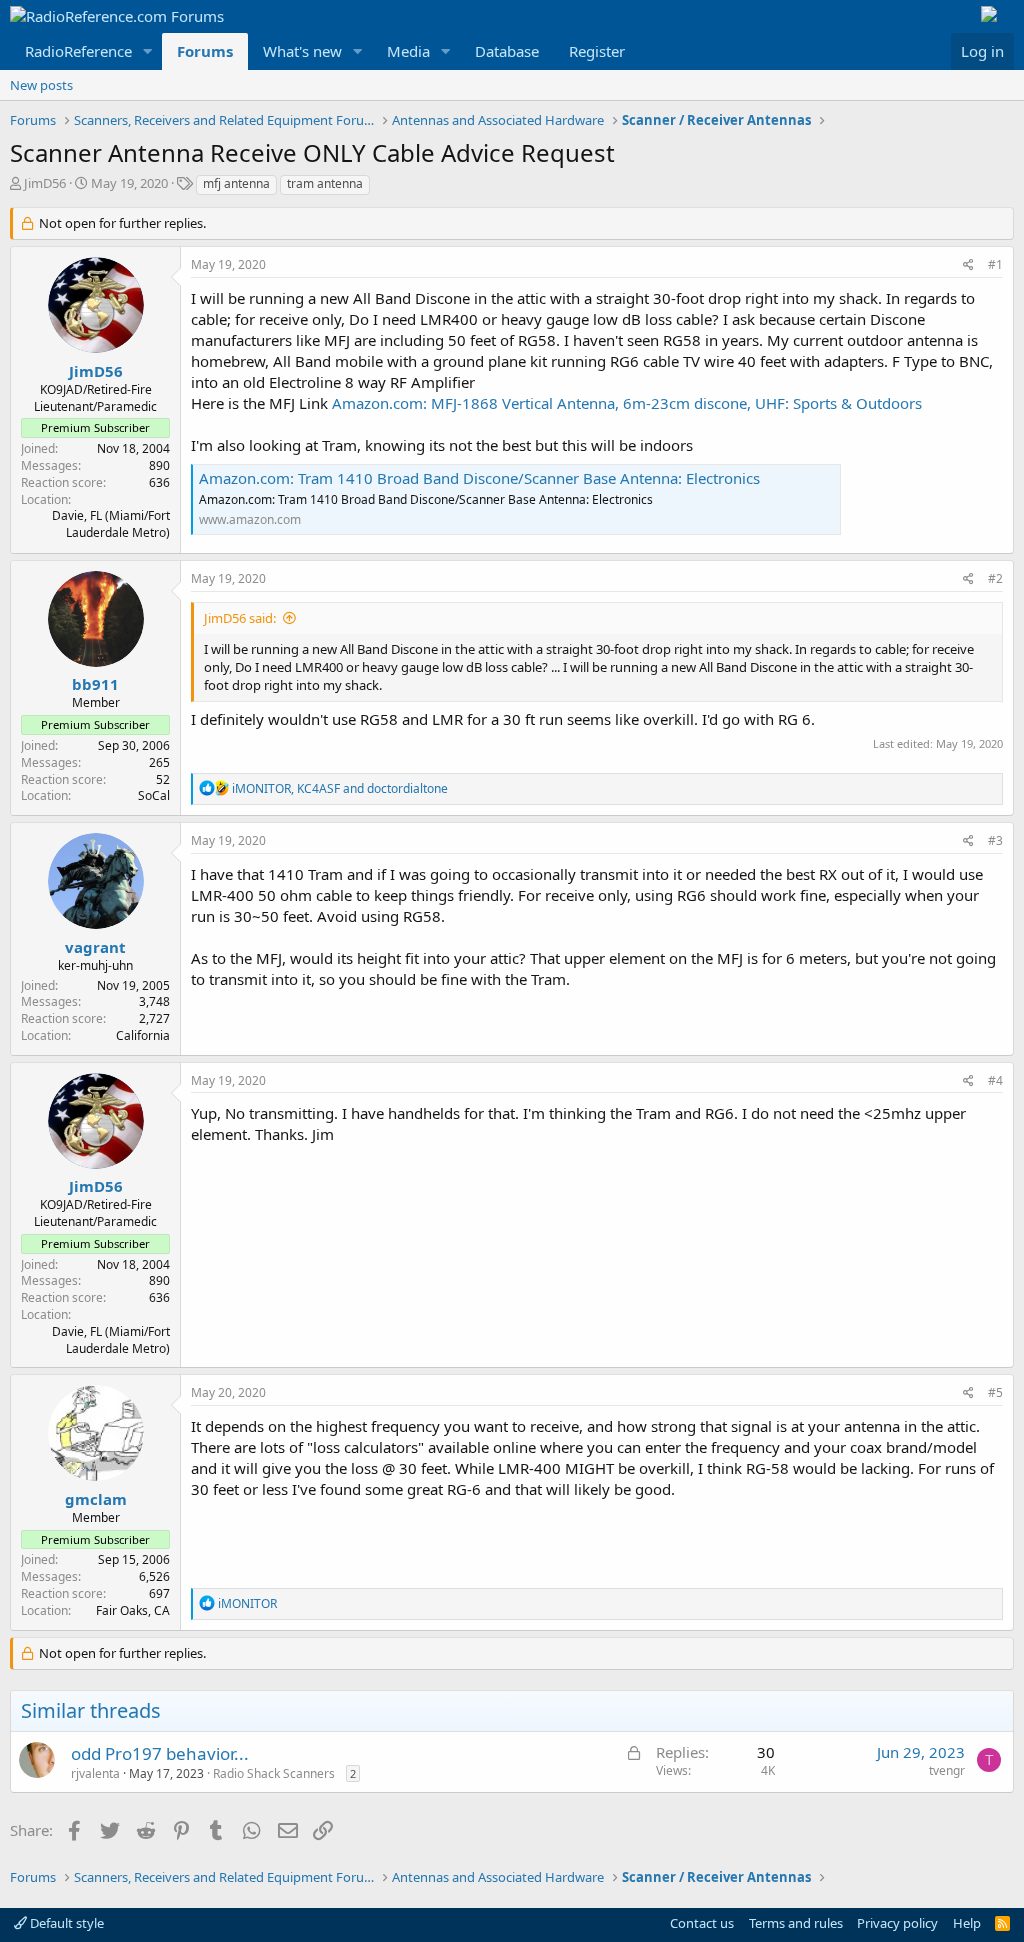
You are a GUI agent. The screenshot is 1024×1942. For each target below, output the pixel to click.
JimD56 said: (240, 618)
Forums (205, 51)
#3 (995, 840)
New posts (41, 85)
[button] (148, 51)
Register (597, 51)
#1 (995, 264)
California (143, 1035)
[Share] (968, 265)
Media (408, 51)
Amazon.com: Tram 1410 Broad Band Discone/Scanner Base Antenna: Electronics (479, 478)
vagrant (95, 947)
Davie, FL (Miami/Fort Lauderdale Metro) (111, 524)
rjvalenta (95, 1773)
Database (507, 51)
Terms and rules (796, 1923)
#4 (995, 1080)
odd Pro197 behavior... (160, 1753)
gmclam (96, 1499)
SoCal (154, 795)
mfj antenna (236, 183)
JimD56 (45, 183)
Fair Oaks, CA (133, 1610)
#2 (995, 578)
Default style (65, 1923)
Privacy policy (897, 1923)
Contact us (702, 1923)
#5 (995, 1392)
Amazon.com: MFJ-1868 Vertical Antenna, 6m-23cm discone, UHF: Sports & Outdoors (627, 403)
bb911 (95, 684)
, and (340, 788)
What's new (302, 51)
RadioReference (78, 51)
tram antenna (325, 183)
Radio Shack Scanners (274, 1773)
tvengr (947, 1770)
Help (967, 1923)
